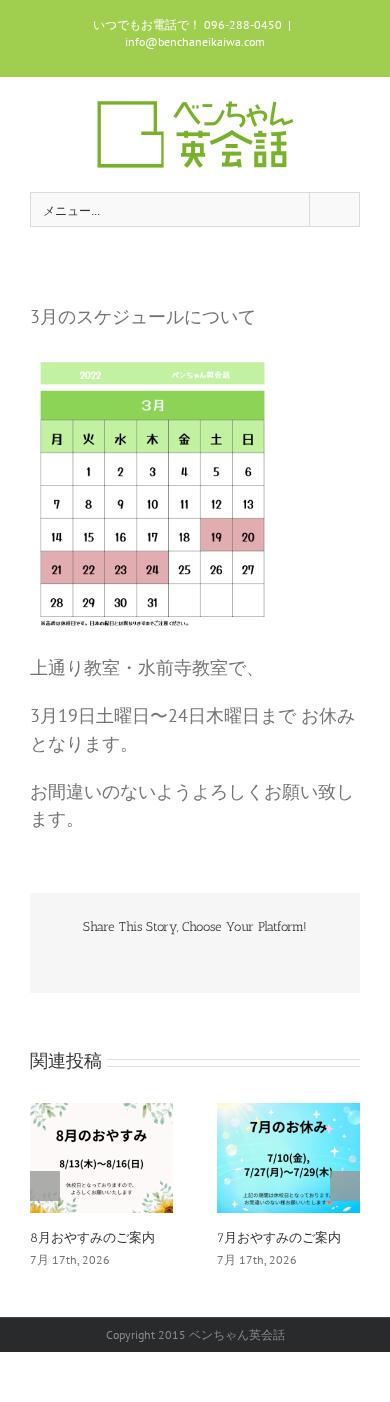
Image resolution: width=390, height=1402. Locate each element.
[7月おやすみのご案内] (288, 1156)
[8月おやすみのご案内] (101, 1156)
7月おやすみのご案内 (279, 1237)
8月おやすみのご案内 (92, 1237)
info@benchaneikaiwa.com (195, 41)
